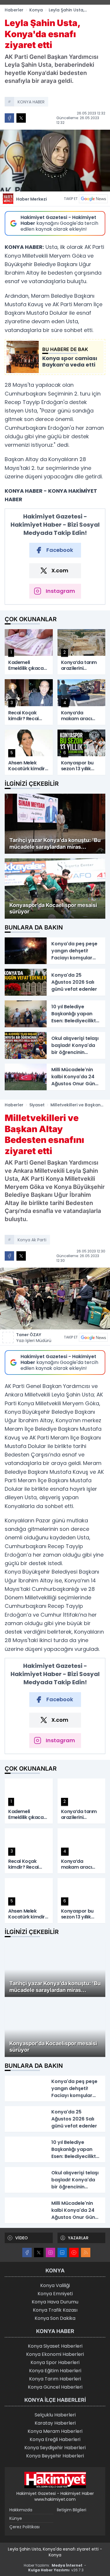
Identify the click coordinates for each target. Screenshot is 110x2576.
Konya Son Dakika (55, 2318)
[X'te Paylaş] (21, 118)
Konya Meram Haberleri (55, 2431)
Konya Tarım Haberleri (55, 2379)
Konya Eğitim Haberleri (55, 2371)
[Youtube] (74, 2252)
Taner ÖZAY (34, 1338)
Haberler (14, 10)
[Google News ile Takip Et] (93, 199)
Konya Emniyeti (55, 2294)
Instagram (60, 591)
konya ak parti (32, 1240)
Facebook (60, 550)
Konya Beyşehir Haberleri (55, 2456)
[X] (39, 2252)
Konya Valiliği (55, 2285)
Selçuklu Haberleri (55, 2415)
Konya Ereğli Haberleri (55, 2439)
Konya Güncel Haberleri (55, 2387)
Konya (36, 10)
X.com (60, 570)
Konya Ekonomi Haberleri (55, 2354)
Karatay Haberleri (55, 2423)
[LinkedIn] (62, 2252)
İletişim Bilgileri (72, 2510)
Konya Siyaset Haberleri (55, 2346)
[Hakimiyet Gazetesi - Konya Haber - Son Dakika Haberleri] (55, 2480)
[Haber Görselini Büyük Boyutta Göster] (55, 161)
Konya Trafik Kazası (55, 2310)
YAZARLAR (78, 2238)
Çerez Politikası (24, 2527)
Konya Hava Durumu (55, 2302)
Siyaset (37, 1105)
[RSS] (86, 2252)
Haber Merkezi (32, 199)
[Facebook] (27, 2252)
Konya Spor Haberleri (55, 2362)
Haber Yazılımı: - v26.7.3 (55, 2568)
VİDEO (22, 2238)
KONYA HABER (31, 102)
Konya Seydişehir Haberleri (55, 2448)
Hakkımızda (21, 2510)
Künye (16, 2518)
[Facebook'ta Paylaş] (9, 118)
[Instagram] (50, 2252)
